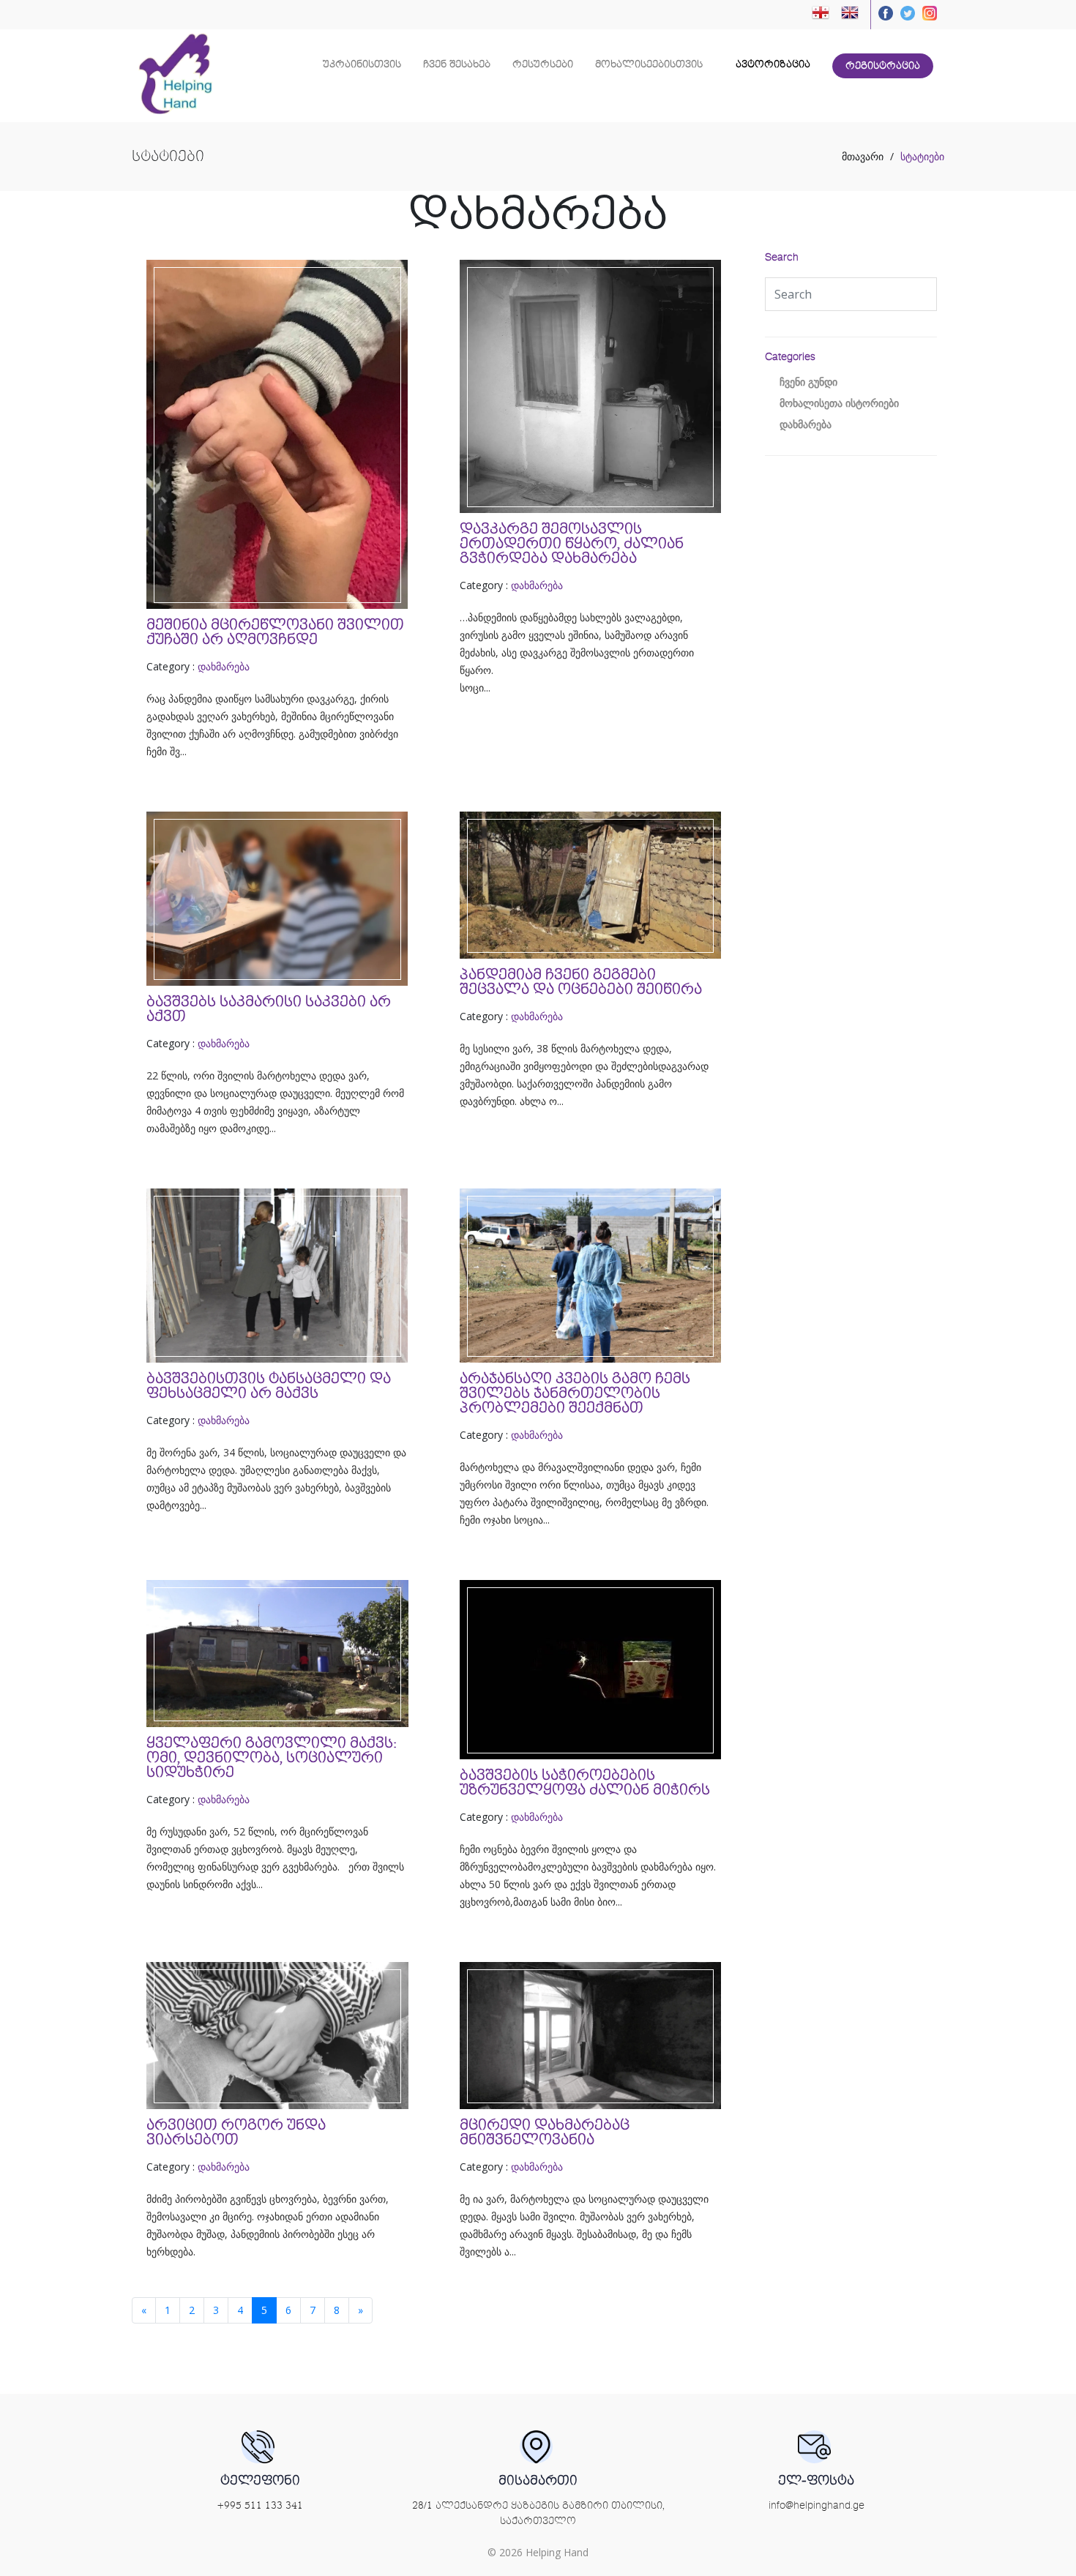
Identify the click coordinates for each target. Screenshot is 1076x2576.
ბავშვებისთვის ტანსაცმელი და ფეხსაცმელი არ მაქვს (269, 1386)
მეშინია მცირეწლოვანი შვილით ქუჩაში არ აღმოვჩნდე (275, 632)
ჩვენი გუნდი (808, 382)
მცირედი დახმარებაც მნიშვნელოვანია (545, 2133)
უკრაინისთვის (362, 64)
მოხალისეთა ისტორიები (839, 403)
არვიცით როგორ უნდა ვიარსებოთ (236, 2133)
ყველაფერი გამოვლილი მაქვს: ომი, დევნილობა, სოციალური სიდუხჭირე (272, 1758)
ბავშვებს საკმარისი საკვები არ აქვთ (269, 1009)
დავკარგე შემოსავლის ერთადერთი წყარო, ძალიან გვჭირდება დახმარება (572, 544)
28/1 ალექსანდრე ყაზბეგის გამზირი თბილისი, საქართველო (538, 2513)
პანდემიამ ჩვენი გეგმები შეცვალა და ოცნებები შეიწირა (581, 982)
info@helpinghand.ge (817, 2506)
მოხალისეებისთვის (649, 64)
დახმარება (224, 666)
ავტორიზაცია (771, 64)
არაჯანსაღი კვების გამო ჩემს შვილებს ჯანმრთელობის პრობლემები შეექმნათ (575, 1393)
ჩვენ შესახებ (457, 64)
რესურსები (543, 64)
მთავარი (863, 157)
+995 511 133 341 (260, 2506)
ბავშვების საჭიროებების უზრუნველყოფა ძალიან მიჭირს (585, 1783)
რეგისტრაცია (883, 66)
